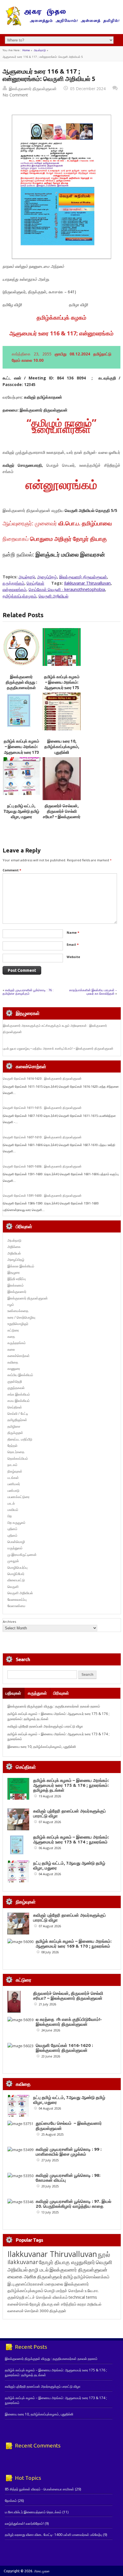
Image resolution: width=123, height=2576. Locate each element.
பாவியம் (13, 1510)
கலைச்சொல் (18, 2304)
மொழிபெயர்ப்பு (17, 1567)
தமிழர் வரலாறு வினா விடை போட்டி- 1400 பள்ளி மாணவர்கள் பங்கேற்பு (53, 2535)
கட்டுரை (13, 1330)
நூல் (104, 2254)
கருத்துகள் (37, 1693)
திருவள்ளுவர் (50, 2277)
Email (73, 944)
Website (73, 957)
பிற (10, 1516)
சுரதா (82, 2304)
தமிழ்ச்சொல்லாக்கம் (92, 2277)
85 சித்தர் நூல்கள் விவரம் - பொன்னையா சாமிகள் (39, 2489)
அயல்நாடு (40, 50)
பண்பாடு (13, 1490)
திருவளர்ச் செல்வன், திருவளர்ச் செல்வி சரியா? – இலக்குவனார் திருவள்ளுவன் (68, 1996)
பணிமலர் (14, 1484)
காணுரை (14, 1369)
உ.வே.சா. (92, 2291)
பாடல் (11, 1503)
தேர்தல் (12, 1446)
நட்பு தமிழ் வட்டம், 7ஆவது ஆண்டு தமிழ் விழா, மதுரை (21, 811)
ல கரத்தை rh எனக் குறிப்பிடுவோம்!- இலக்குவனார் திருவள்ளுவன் (69, 2022)
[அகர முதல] (61, 24)
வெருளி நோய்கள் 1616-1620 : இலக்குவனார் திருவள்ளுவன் (42, 1079)
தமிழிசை (14, 1426)
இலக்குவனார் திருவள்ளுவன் (33, 89)
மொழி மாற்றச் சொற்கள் (64, 2291)
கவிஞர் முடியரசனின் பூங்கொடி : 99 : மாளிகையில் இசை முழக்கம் (69, 2152)
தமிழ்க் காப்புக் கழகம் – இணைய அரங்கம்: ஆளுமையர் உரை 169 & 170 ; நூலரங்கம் (74, 1944)
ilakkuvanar (23, 2262)
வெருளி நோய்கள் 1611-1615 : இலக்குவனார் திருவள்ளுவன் (42, 1108)
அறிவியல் (14, 1253)
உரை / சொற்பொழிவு (21, 1317)
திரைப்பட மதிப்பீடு (20, 1439)
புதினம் (12, 1529)
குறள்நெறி (15, 1381)
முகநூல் (13, 1561)
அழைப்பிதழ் (47, 577)
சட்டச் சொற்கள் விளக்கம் (46, 2297)
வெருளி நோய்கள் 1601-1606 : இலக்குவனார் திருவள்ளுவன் (42, 1166)
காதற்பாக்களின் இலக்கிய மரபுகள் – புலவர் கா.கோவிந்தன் (93, 992)
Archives (9, 1622)
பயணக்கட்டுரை (18, 1497)
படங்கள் (13, 1478)
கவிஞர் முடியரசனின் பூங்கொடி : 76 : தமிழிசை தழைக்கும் (28, 992)
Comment (12, 870)
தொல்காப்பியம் (18, 1458)
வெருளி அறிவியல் (53, 596)
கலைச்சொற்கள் (19, 1356)
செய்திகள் (35, 583)
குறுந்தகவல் (16, 1388)
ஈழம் (11, 1304)
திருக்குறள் (15, 1433)
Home (26, 50)
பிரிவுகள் (61, 1693)
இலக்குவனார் (17, 1292)
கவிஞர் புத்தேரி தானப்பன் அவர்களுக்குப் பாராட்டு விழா (45, 1726)
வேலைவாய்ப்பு (17, 1599)
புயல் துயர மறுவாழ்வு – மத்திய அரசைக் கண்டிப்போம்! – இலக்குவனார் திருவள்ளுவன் (58, 1048)
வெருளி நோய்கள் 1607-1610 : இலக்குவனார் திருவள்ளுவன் (42, 1137)
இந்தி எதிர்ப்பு (17, 1279)
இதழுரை (14, 1272)
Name (73, 932)
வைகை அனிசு (22, 2277)
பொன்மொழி (16, 1542)
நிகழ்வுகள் (15, 1471)
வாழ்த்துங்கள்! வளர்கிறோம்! (24, 2523)
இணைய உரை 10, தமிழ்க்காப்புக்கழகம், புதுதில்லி (62, 747)
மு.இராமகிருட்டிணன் (22, 1555)
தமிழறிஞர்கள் (17, 1420)
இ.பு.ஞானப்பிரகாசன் (26, 2284)
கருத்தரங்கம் (13, 583)
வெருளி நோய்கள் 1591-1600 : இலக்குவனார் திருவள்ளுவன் (42, 1196)
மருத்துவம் (15, 1548)
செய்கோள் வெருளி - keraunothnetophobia (67, 589)
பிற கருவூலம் (16, 1523)
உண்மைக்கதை (18, 1311)
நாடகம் (12, 1465)
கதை (11, 1337)
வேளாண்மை (16, 1606)
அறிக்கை (14, 1247)
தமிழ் (68, 2277)
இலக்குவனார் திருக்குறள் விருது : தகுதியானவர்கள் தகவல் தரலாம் (54, 1706)
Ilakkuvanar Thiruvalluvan (87, 583)
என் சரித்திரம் (65, 2304)
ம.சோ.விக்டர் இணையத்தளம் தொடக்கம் (33, 2512)
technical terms (83, 2297)
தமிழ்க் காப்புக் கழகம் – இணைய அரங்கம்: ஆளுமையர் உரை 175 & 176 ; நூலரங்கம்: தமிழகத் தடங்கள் (62, 688)
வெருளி (13, 1587)
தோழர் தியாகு (41, 2304)
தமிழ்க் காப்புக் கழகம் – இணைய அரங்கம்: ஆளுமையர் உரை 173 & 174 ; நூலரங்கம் (71, 1839)
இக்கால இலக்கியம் (21, 1266)
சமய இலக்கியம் (19, 1401)
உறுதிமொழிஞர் (18, 1324)
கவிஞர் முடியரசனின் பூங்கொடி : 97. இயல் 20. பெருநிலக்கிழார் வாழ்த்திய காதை (74, 2204)
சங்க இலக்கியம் (19, 1394)
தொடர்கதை (16, 1452)
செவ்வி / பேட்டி (18, 1413)
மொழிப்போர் (16, 1574)
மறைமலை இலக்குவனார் (67, 2284)
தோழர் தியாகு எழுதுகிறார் (67, 2262)
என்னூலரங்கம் (14, 589)
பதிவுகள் (13, 1693)
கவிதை (13, 1362)
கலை (11, 1349)
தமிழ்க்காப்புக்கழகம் (19, 596)
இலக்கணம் (16, 1285)
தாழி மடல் (39, 2270)
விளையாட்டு (16, 1580)
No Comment (15, 95)
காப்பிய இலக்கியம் (20, 1375)
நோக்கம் (11, 2501)
